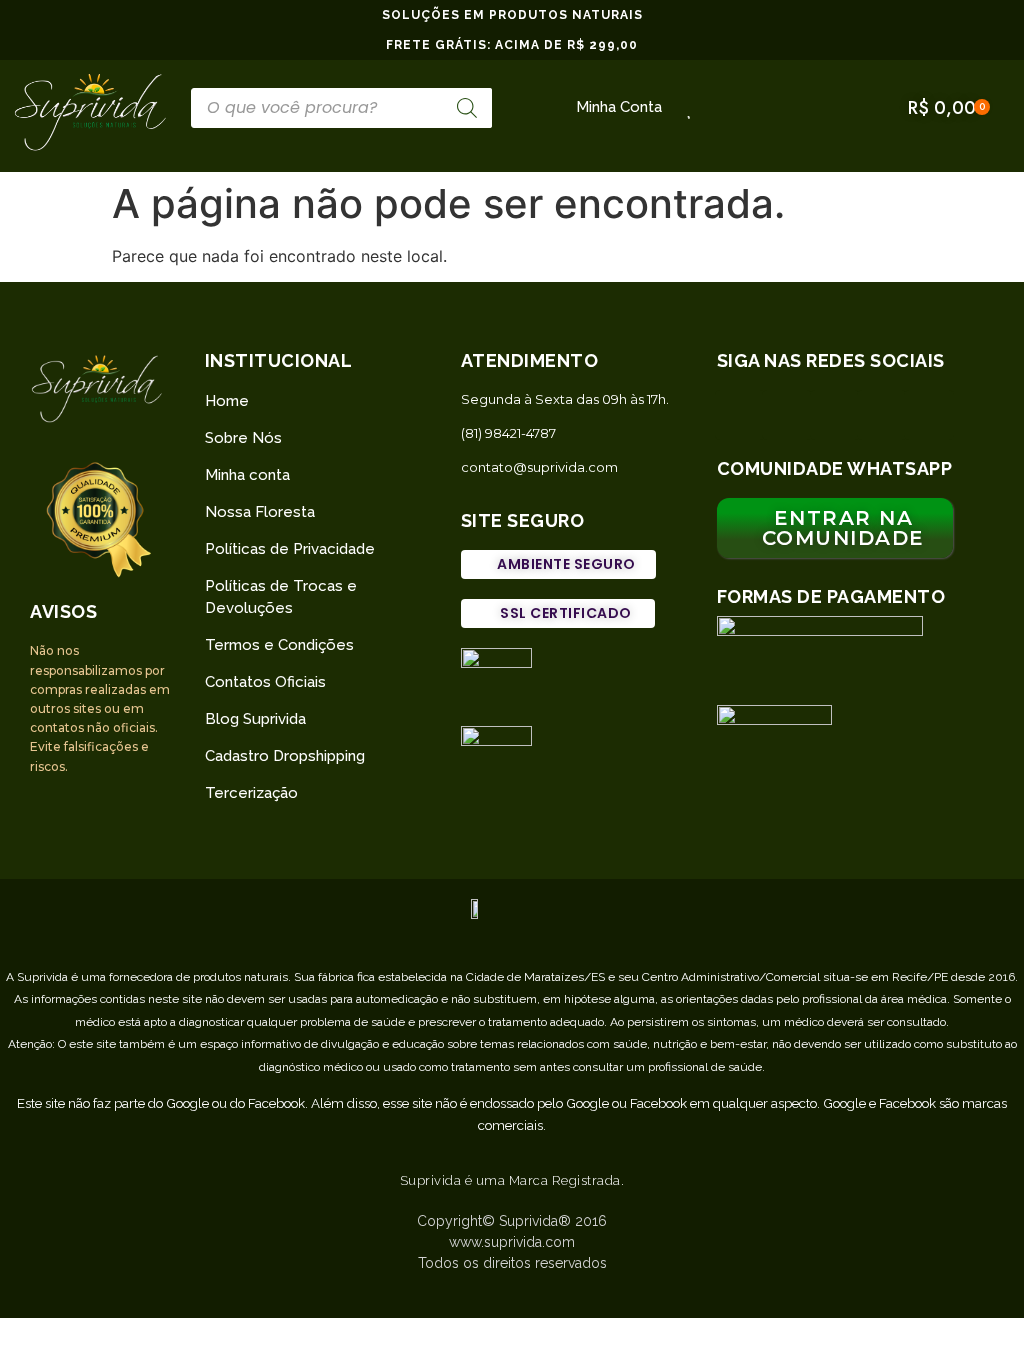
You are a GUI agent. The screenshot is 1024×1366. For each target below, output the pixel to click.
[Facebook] (835, 415)
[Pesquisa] (467, 108)
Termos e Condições (279, 645)
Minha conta (247, 475)
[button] (558, 564)
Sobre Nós (243, 438)
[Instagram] (787, 415)
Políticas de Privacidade (290, 549)
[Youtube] (929, 415)
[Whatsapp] (740, 415)
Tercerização (251, 793)
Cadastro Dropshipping (285, 756)
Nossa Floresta (260, 512)
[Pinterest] (882, 415)
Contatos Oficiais (265, 682)
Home (227, 401)
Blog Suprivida (255, 719)
